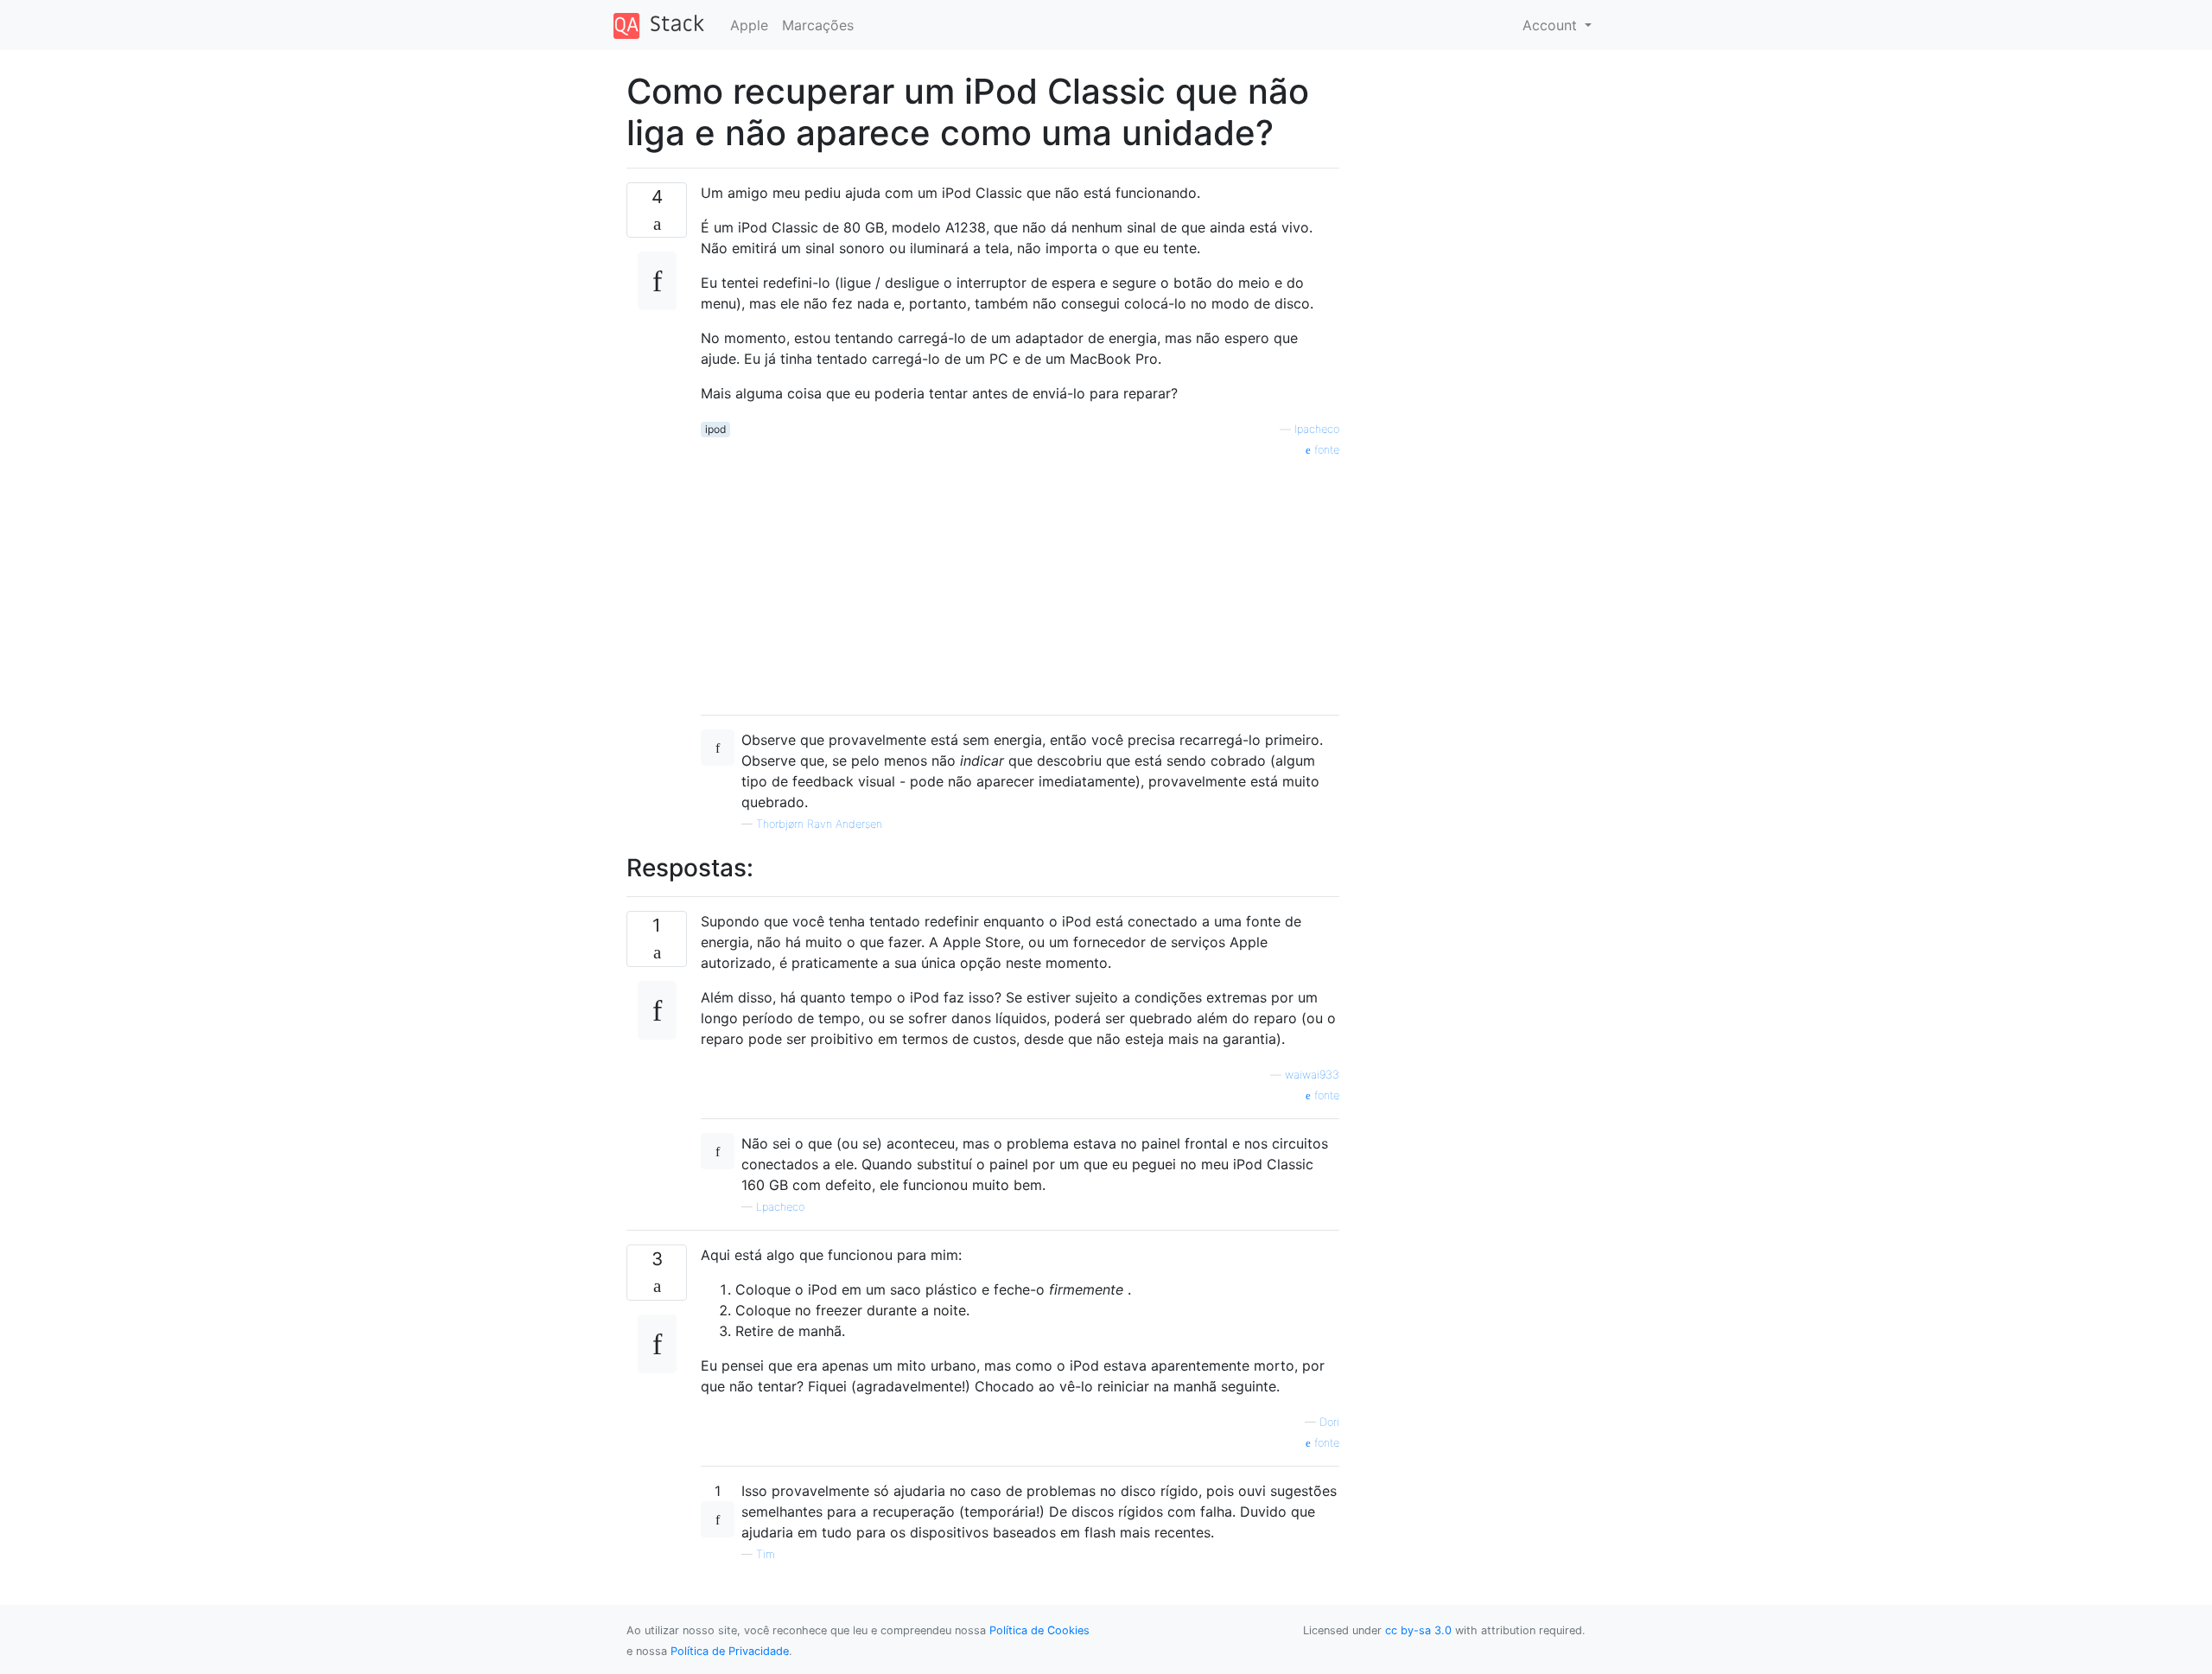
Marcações (818, 25)
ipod (715, 429)
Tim (766, 1554)
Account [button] (1552, 25)
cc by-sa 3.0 (1418, 1630)
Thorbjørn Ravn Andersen (819, 824)
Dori (1329, 1422)
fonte (1325, 450)
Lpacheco (780, 1207)
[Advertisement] (1020, 580)
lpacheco (1317, 429)
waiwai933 (1312, 1075)
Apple (749, 25)
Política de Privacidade (730, 1651)
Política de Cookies (1039, 1630)
